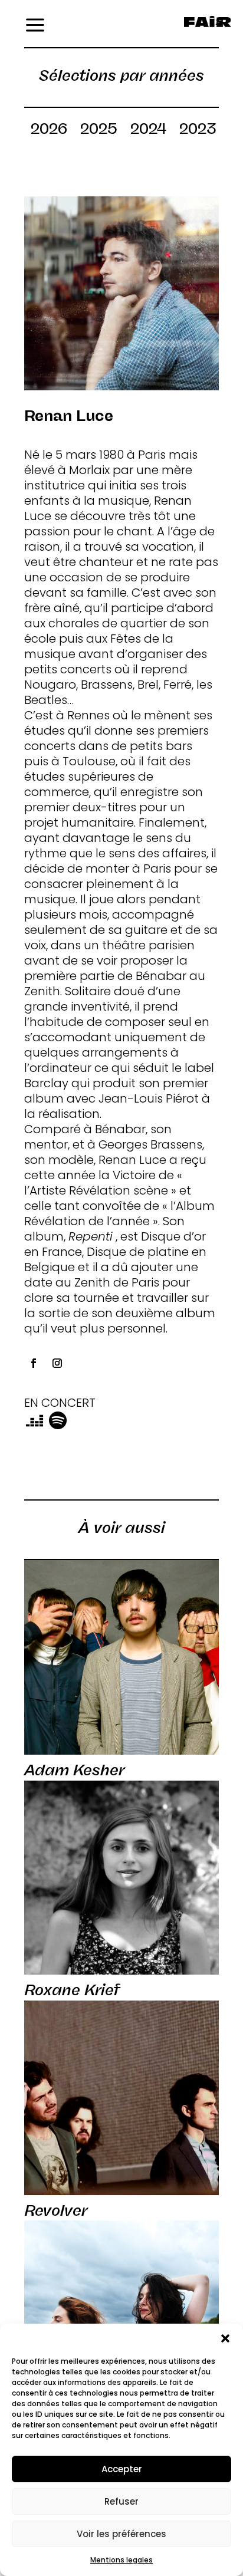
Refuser (121, 2501)
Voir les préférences (121, 2534)
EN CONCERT (60, 1403)
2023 (198, 131)
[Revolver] (121, 2098)
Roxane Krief (72, 1990)
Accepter (122, 2469)
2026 (49, 131)
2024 (148, 131)
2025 (99, 131)
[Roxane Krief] (121, 1878)
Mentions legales (121, 2560)
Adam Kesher (74, 1770)
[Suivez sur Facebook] (34, 1363)
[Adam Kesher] (121, 1657)
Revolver (56, 2210)
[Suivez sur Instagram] (57, 1363)
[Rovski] (121, 2318)
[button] (225, 2338)
